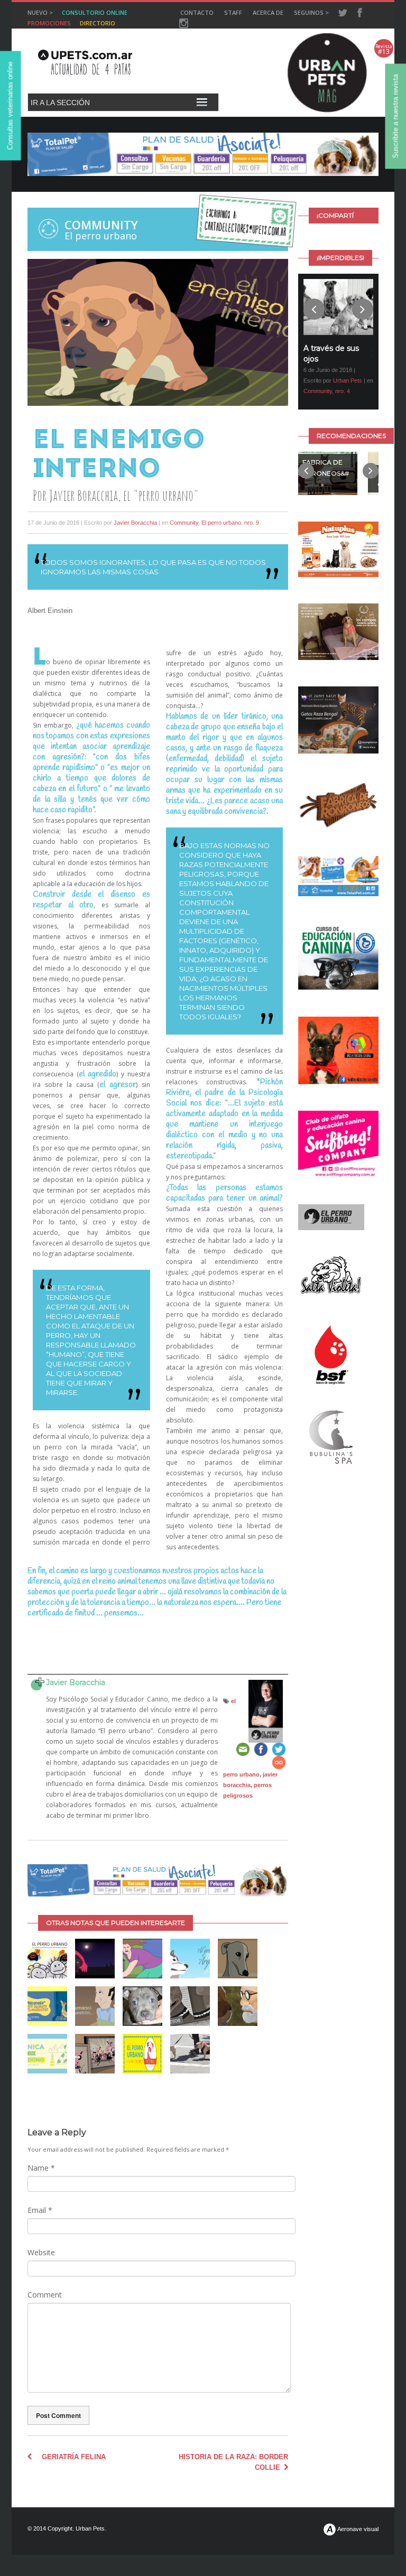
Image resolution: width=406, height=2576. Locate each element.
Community (101, 225)
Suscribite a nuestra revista (396, 117)
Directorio (98, 23)
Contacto (197, 12)
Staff (233, 12)
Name (41, 2168)
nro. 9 (252, 523)
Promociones (49, 23)
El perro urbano (221, 523)
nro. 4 (343, 391)
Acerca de (268, 12)
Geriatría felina (70, 2457)
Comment (45, 2295)
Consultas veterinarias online (10, 106)
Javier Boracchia (135, 523)
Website (41, 2252)
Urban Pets (348, 380)
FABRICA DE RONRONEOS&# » (322, 473)
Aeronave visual (357, 2529)
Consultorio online (95, 12)
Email (40, 2210)
